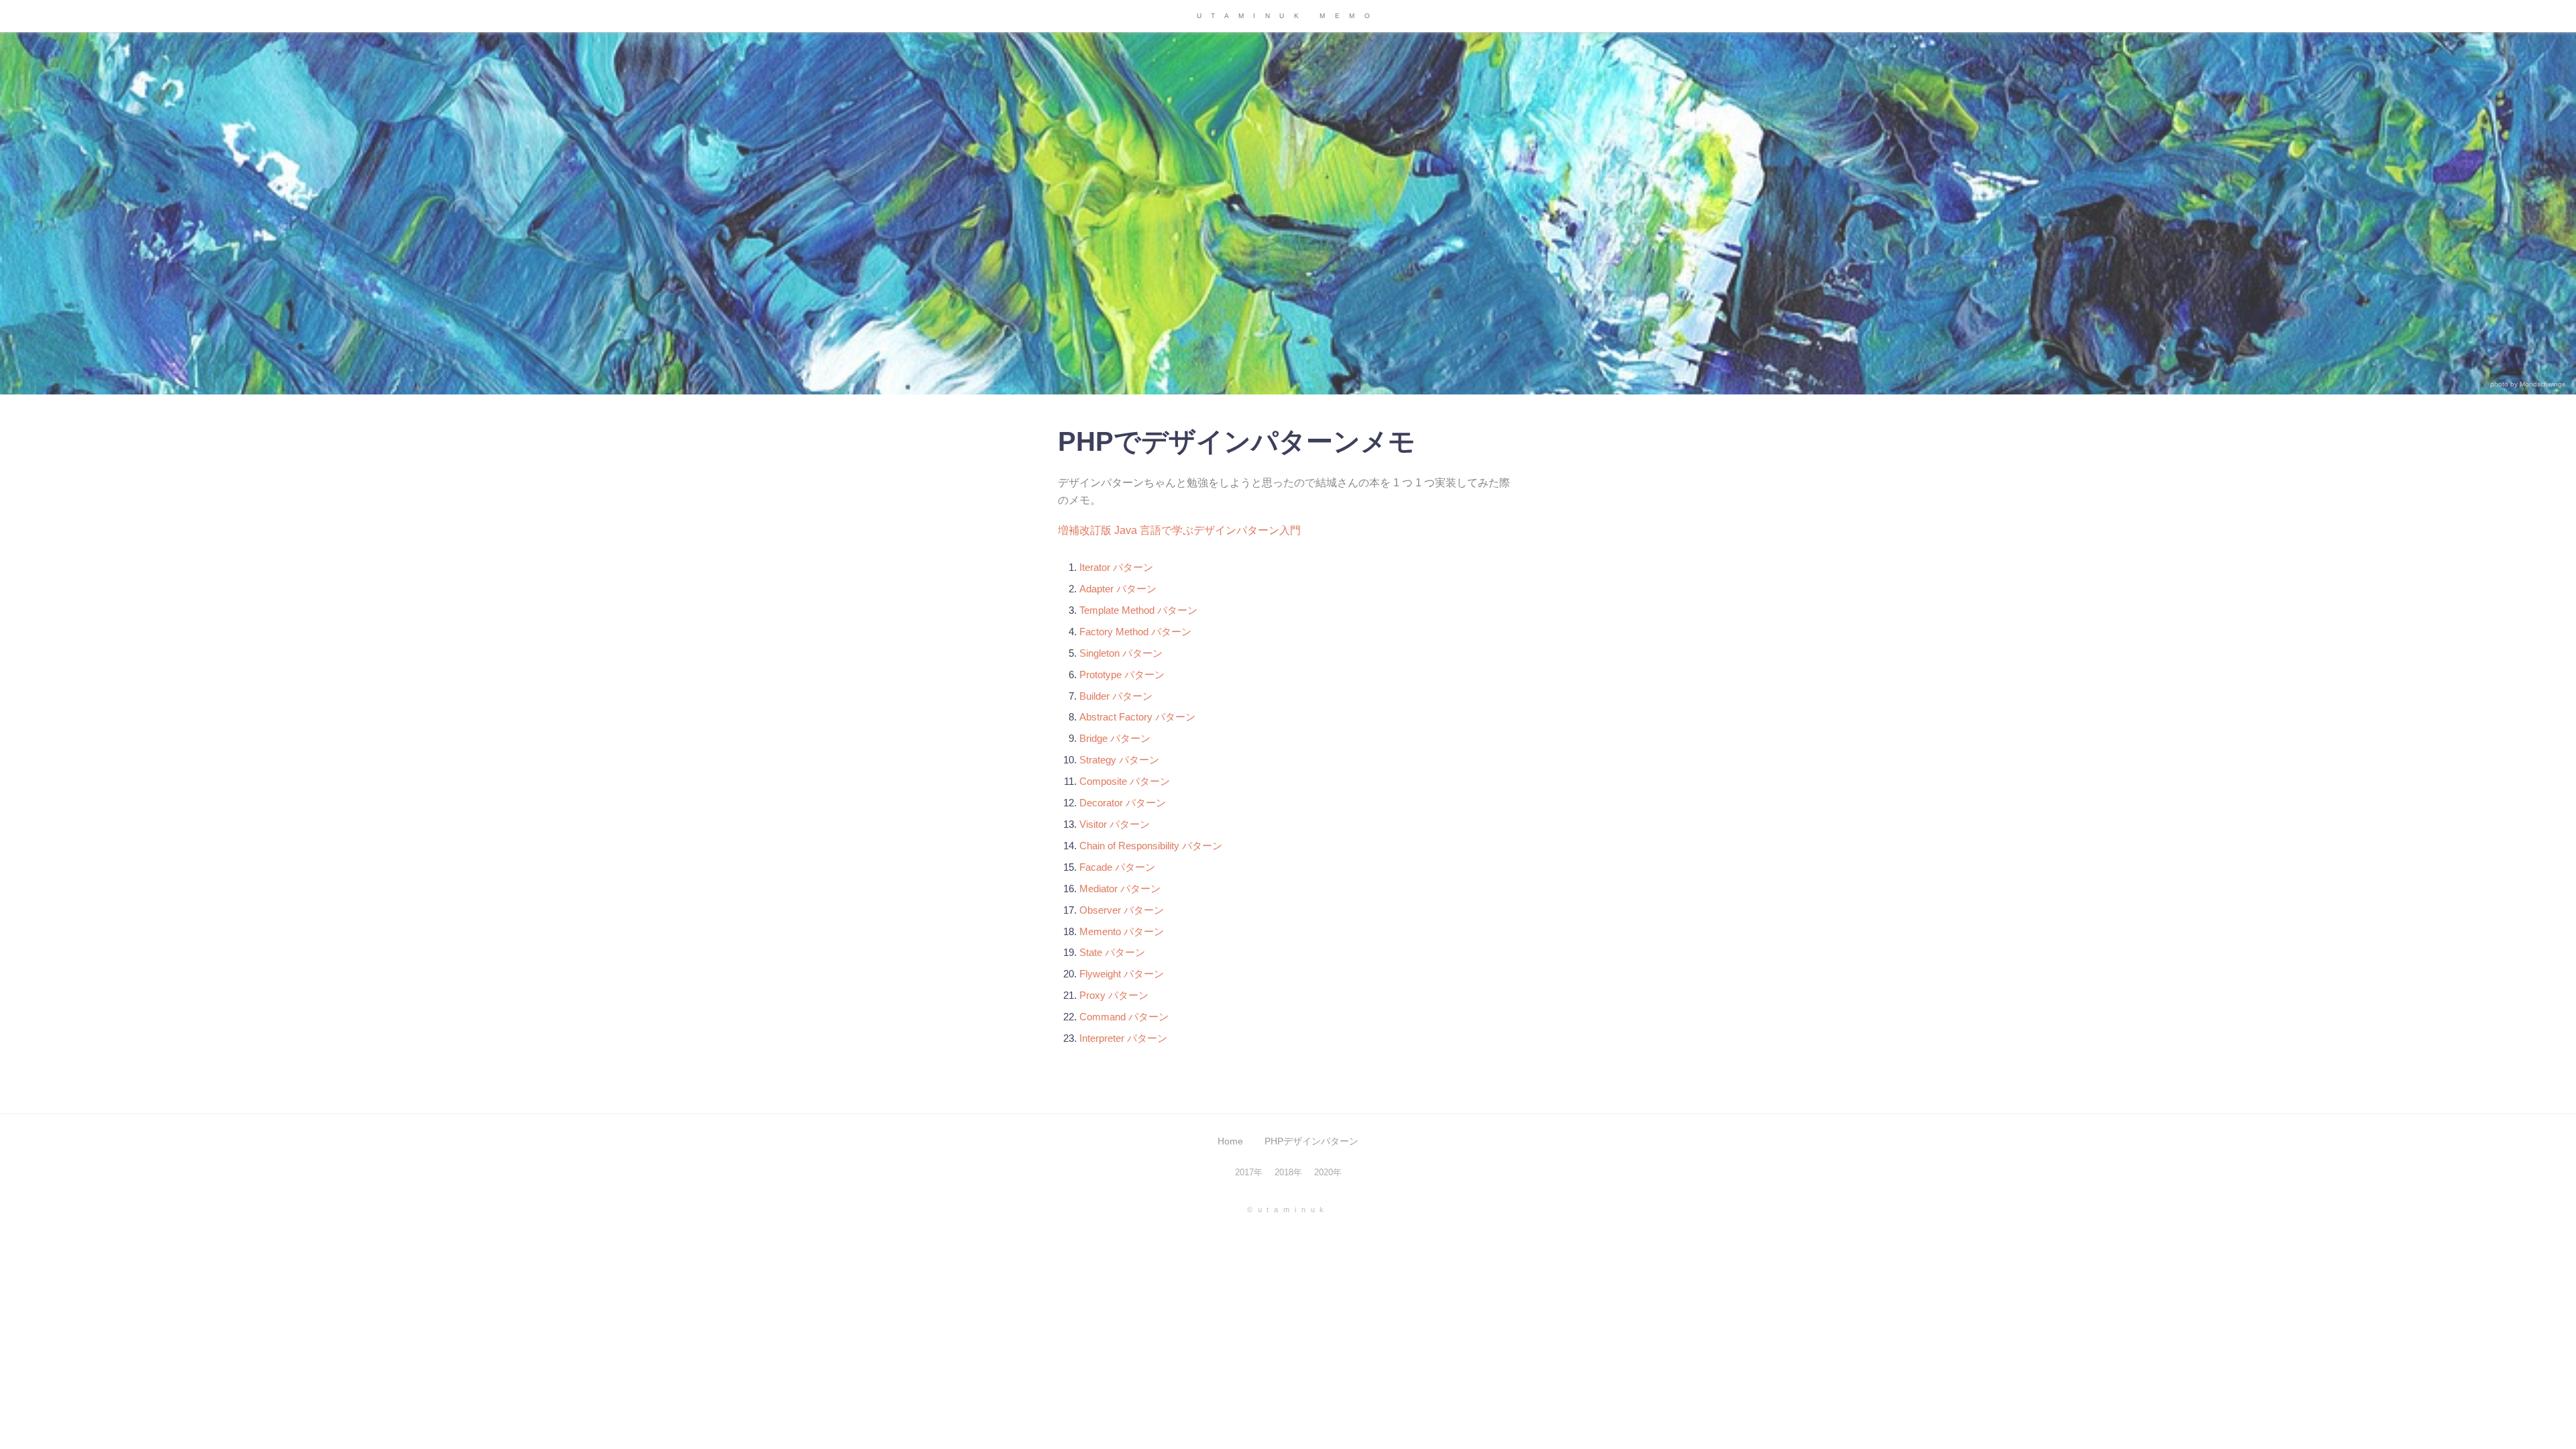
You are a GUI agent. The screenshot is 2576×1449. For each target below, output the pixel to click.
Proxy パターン (1114, 995)
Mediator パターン (1120, 889)
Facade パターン (1117, 867)
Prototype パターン (1122, 675)
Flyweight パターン (1122, 974)
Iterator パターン (1116, 567)
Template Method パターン (1138, 610)
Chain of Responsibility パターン (1151, 846)
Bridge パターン (1115, 738)
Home (1230, 1141)
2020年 (1328, 1172)
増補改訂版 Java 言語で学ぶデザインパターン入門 (1179, 530)
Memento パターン (1122, 931)
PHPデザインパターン (1311, 1141)
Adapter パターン (1118, 589)
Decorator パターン (1123, 803)
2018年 (1288, 1172)
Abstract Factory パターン (1137, 717)
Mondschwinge (2543, 384)
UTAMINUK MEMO (1288, 16)
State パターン (1112, 952)
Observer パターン (1122, 910)
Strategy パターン (1119, 760)
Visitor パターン (1115, 824)
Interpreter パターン (1123, 1038)
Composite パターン (1125, 781)
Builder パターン (1116, 696)
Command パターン (1124, 1017)
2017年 (1249, 1172)
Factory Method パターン (1135, 632)
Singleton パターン (1121, 653)
